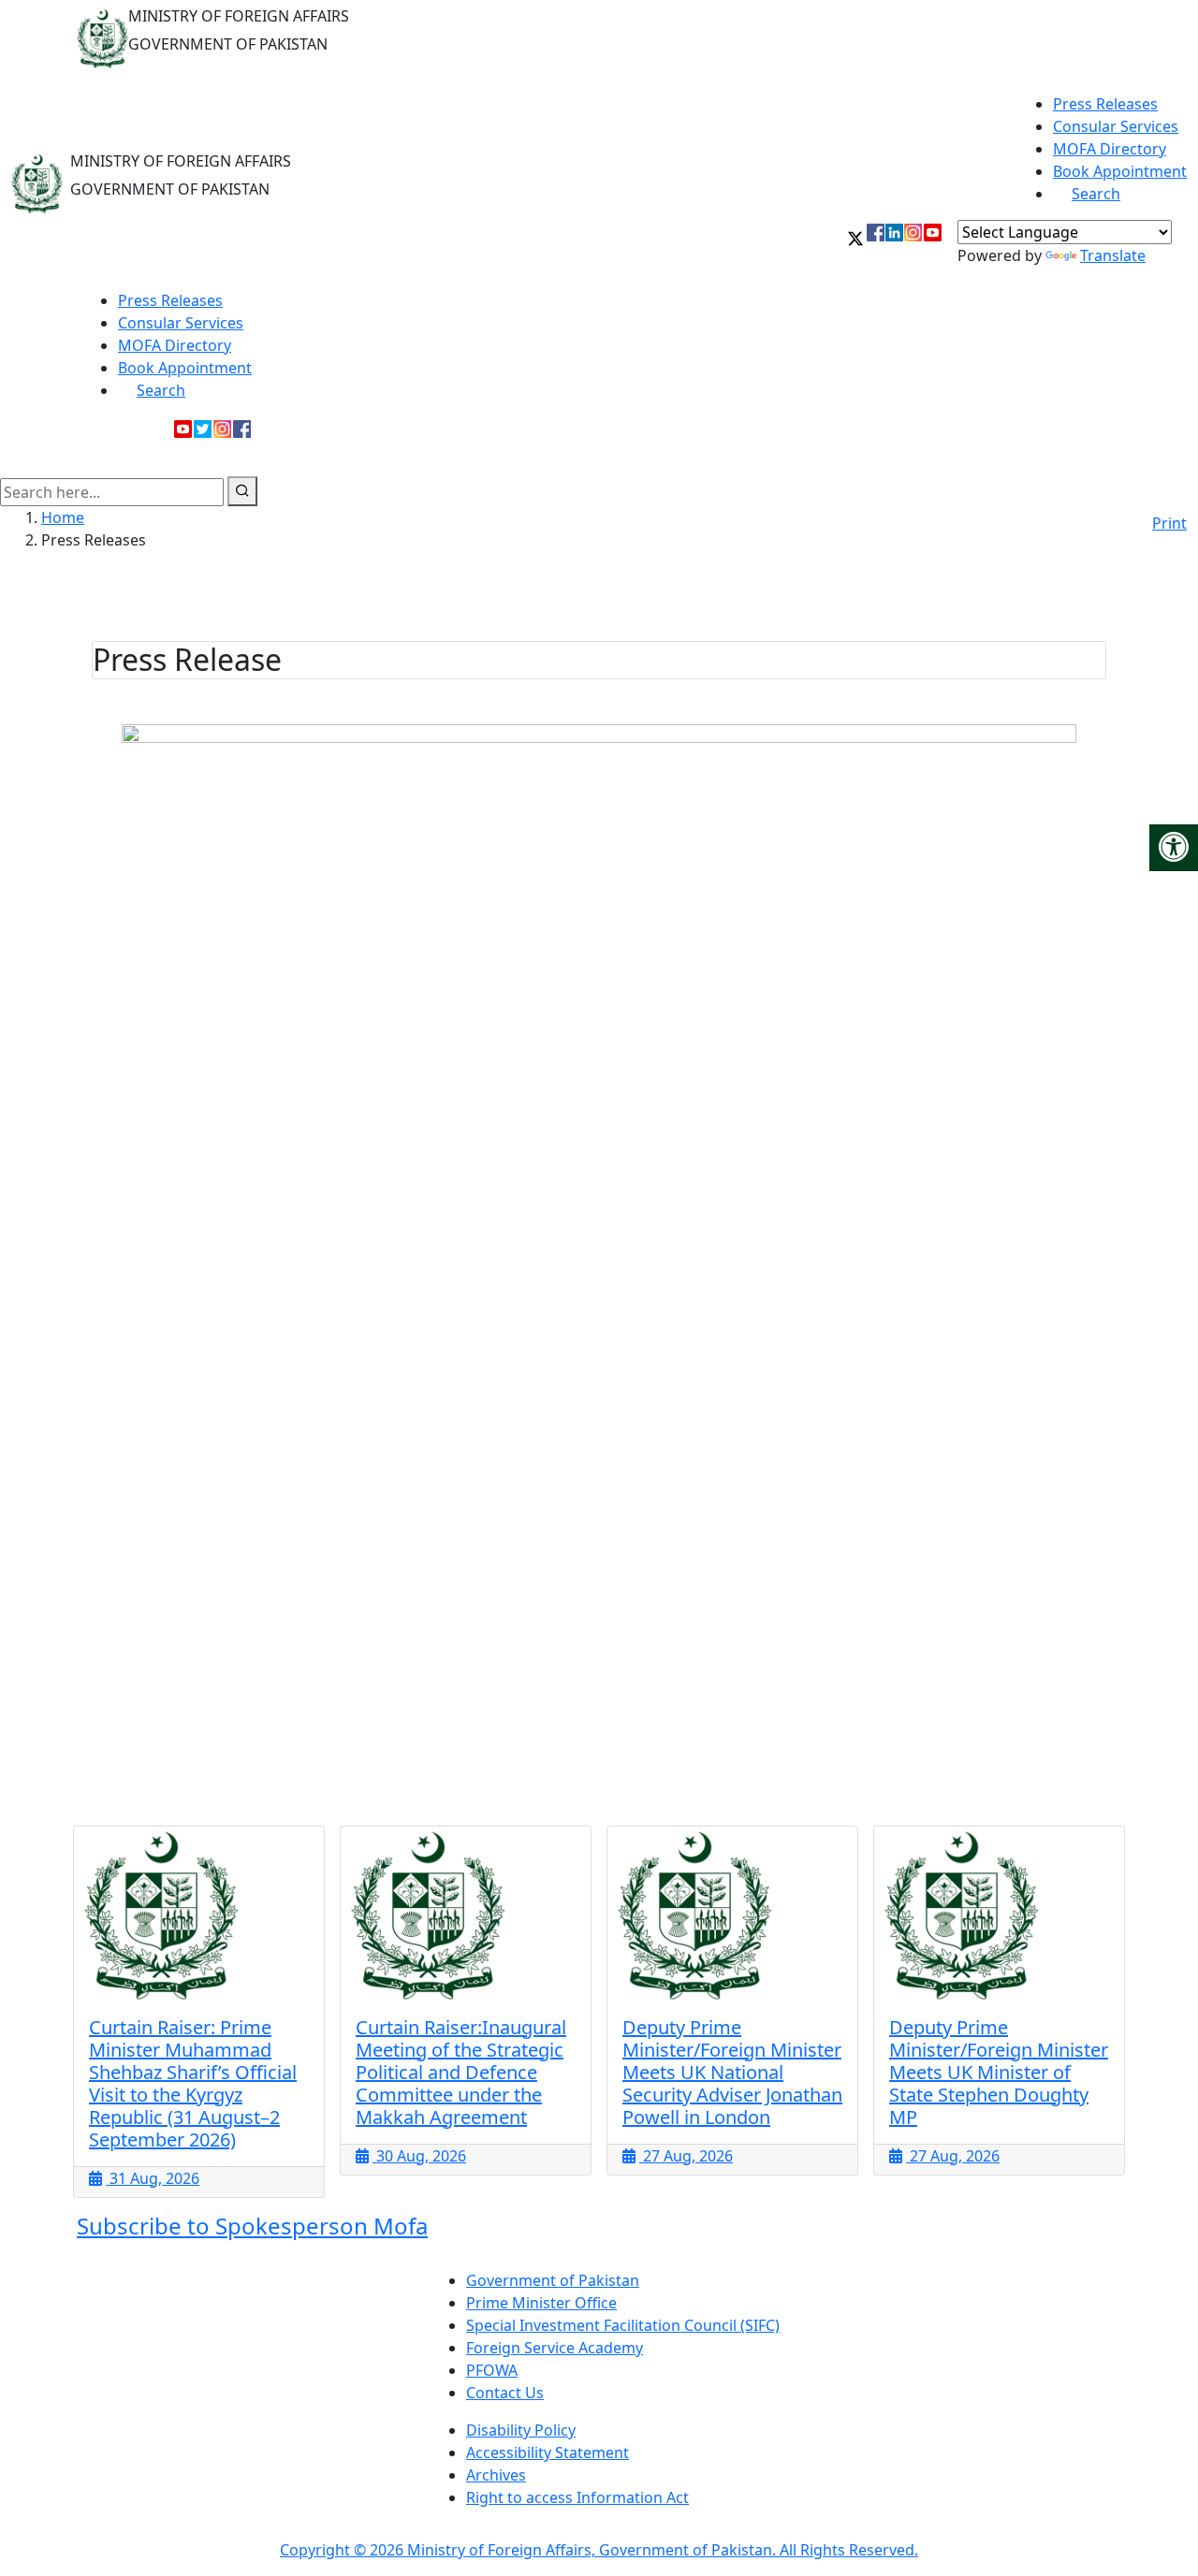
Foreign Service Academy (555, 2348)
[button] (855, 246)
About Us (46, 457)
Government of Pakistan (553, 2280)
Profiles (920, 457)
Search (1096, 194)
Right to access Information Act (577, 2497)
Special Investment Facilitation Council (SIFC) (623, 2325)
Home (63, 517)
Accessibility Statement (548, 2452)
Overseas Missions (1026, 457)
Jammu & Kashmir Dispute (541, 457)
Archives (496, 2475)
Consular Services (1116, 126)
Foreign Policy (144, 457)
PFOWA (492, 2370)
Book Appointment (1120, 171)
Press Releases (1105, 104)
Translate (1113, 255)
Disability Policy (521, 2430)
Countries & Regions (260, 457)
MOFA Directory (1110, 149)
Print (1169, 523)
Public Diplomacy (681, 457)
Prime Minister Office (541, 2303)
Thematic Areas (394, 457)
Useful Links (1135, 457)
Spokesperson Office (808, 457)
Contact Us (505, 2393)
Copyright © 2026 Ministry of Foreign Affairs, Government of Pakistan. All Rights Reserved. (599, 2550)
